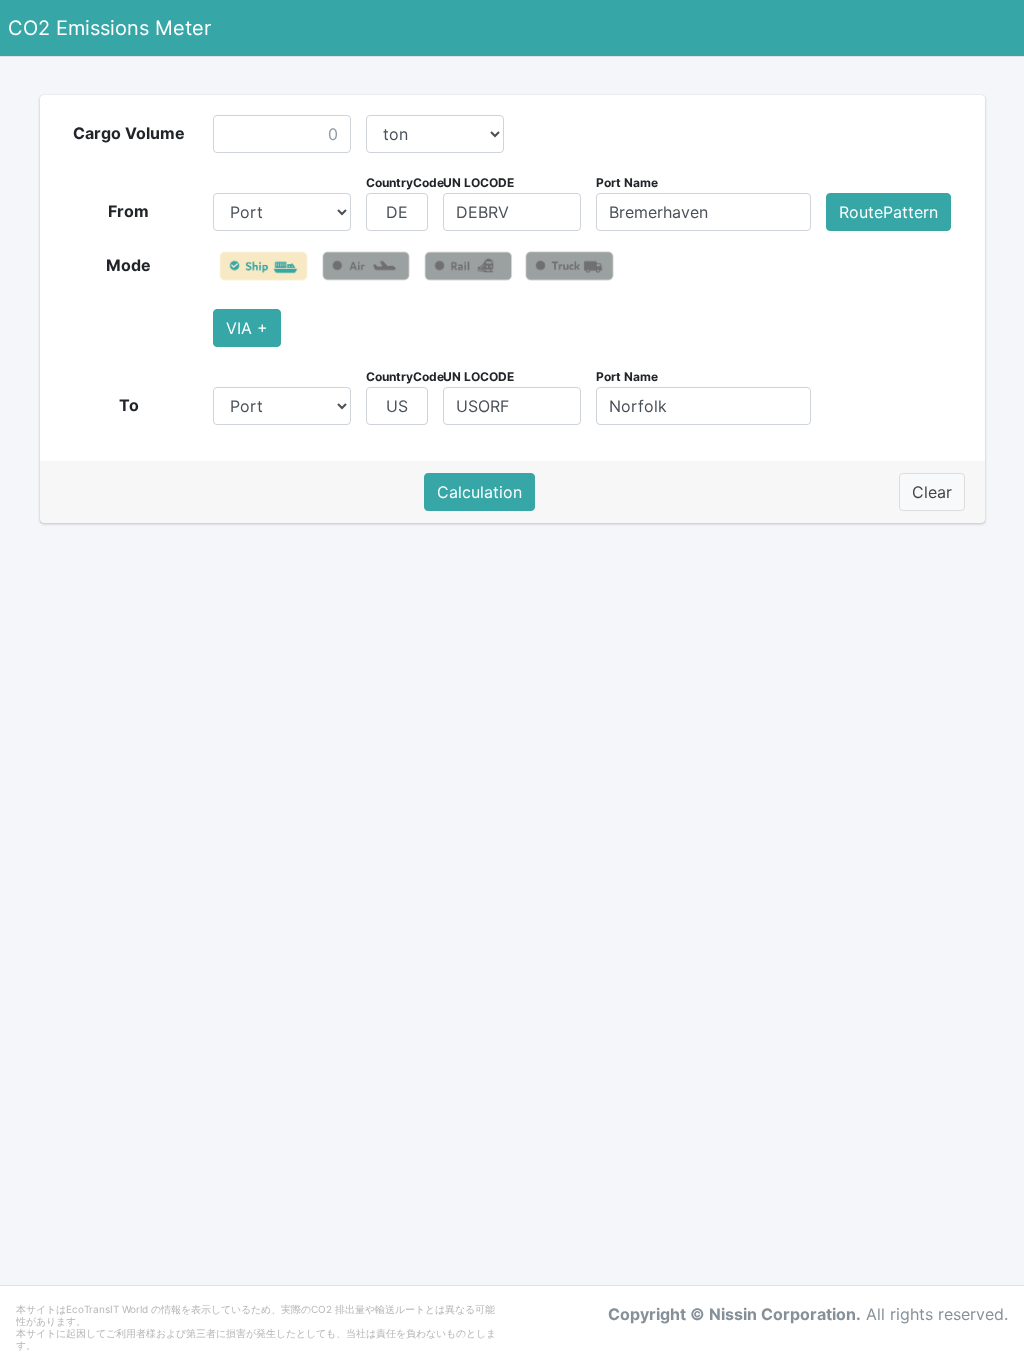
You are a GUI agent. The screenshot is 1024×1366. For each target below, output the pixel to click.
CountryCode (405, 182)
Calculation (479, 492)
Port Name (627, 182)
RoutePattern (888, 212)
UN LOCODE (478, 182)
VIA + (247, 328)
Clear (932, 492)
